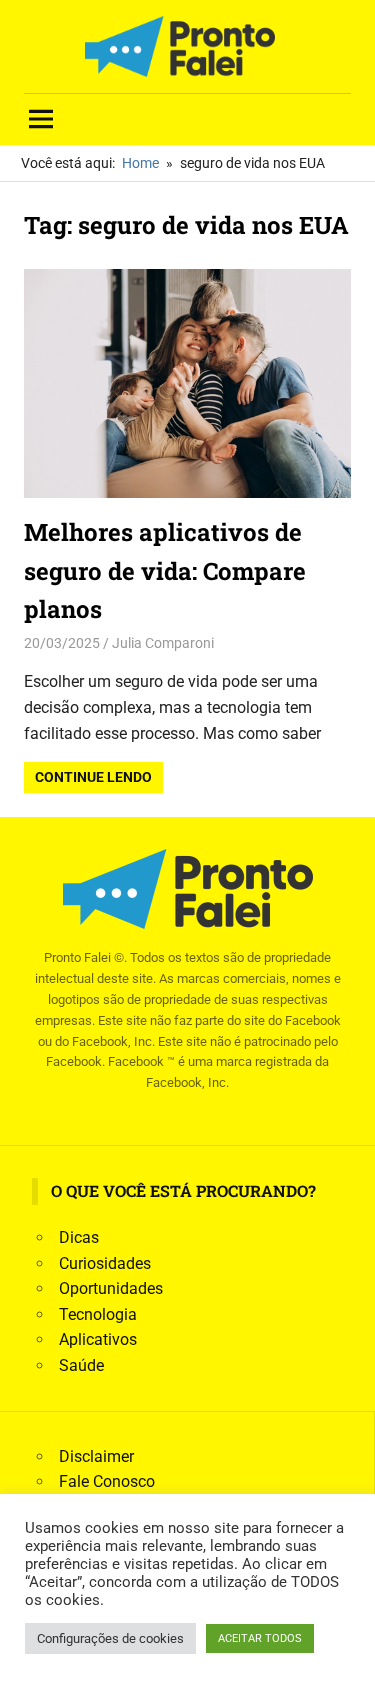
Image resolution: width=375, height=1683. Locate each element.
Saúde (81, 1365)
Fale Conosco (107, 1481)
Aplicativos (98, 1339)
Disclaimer (96, 1456)
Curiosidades (105, 1263)
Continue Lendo (93, 777)
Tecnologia (98, 1314)
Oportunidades (111, 1288)
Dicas (79, 1237)
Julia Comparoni (163, 643)
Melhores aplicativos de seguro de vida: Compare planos (165, 570)
